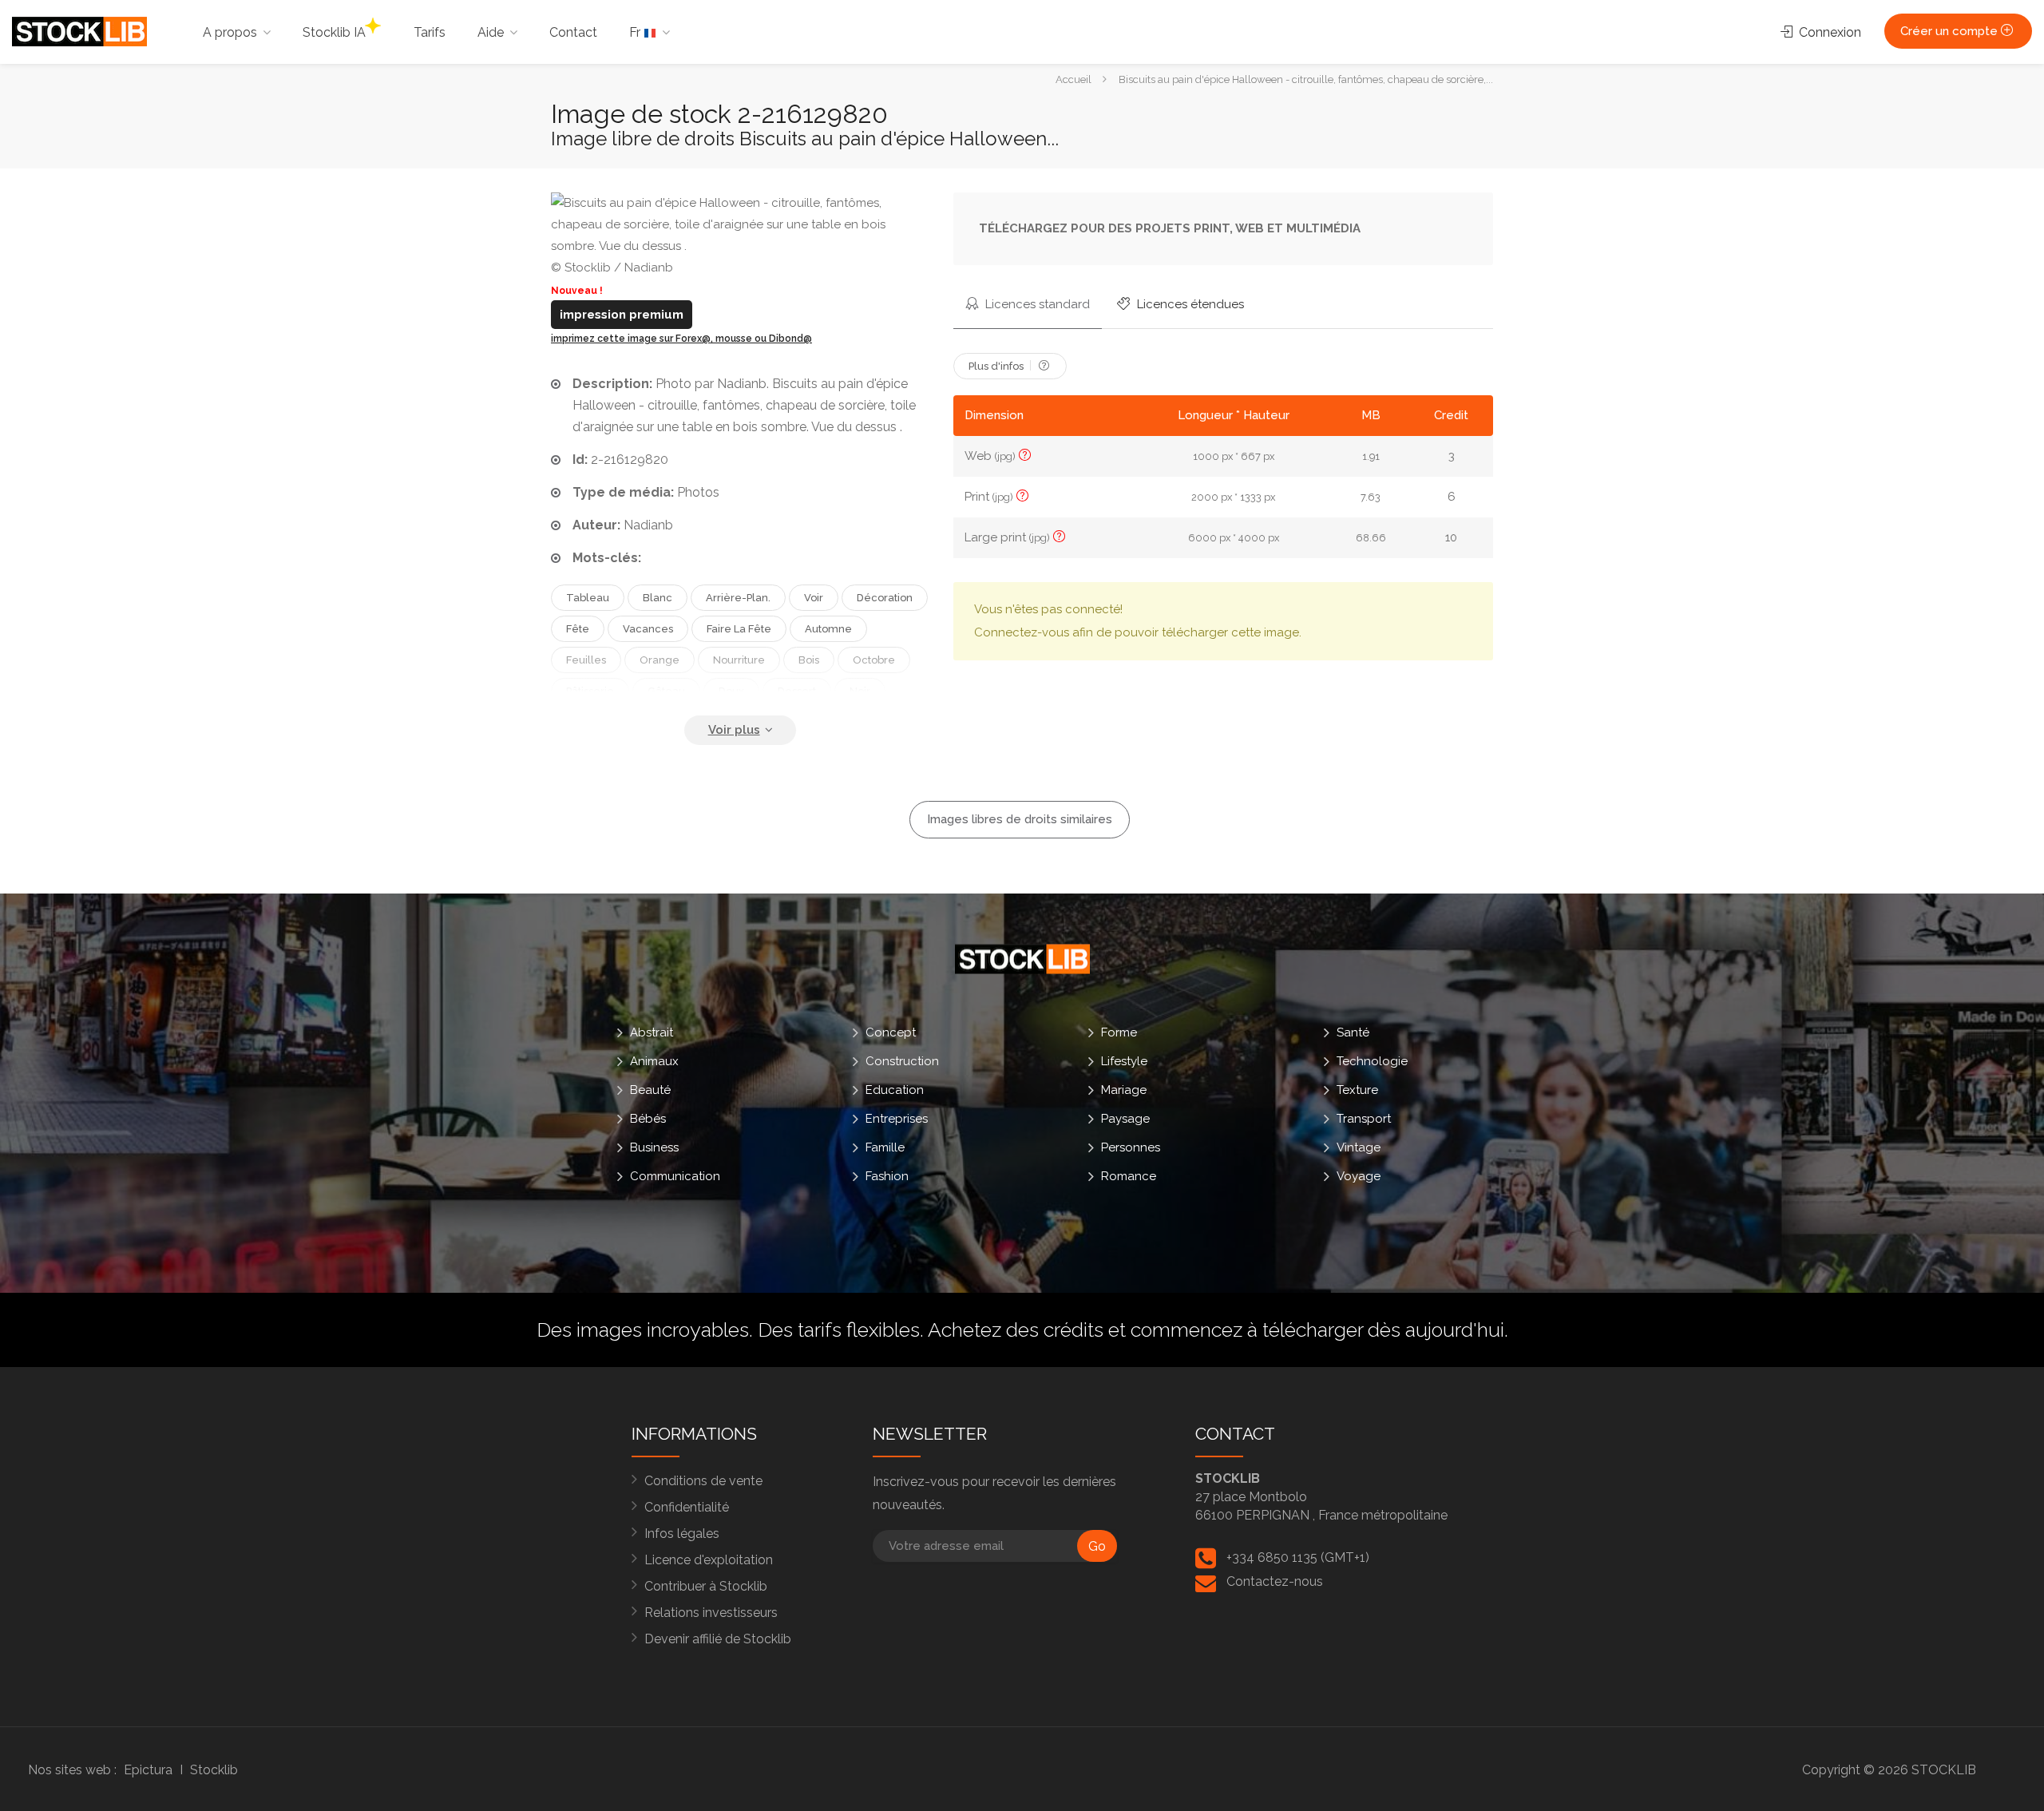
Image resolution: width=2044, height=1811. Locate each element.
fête (578, 629)
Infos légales (682, 1534)
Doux (731, 691)
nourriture (739, 660)
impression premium (622, 315)
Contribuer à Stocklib (706, 1586)
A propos (230, 32)
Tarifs (430, 32)
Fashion (887, 1176)
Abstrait (652, 1032)
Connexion (1828, 32)
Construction (902, 1061)
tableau (588, 598)
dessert (797, 691)
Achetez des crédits (1016, 1330)
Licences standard (1036, 304)
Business (654, 1147)
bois (809, 660)
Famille (885, 1147)
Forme (1119, 1032)
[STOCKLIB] (79, 31)
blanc (658, 598)
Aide (491, 32)
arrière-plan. (738, 598)
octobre (874, 660)
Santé (1353, 1032)
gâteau (666, 691)
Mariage (1124, 1090)
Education (895, 1090)
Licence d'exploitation (709, 1560)
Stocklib (214, 1770)
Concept (891, 1032)
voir (814, 598)
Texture (1357, 1090)
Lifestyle (1124, 1061)
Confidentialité (687, 1507)
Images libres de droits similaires (1020, 819)
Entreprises (897, 1119)
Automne (828, 629)
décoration (885, 598)
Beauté (650, 1090)
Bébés (648, 1119)
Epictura (148, 1770)
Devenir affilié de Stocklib (718, 1639)
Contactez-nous (1275, 1581)
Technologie (1372, 1061)
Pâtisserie (590, 691)
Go (1097, 1546)
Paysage (1125, 1119)
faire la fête (739, 629)
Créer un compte (1951, 31)
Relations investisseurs (711, 1613)
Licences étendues (1189, 304)
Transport (1364, 1119)
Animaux (654, 1061)
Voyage (1359, 1176)
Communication (675, 1176)
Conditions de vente (703, 1481)
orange (660, 660)
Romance (1129, 1176)
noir (860, 691)
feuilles (586, 660)
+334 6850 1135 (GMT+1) (1298, 1557)
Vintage (1359, 1147)
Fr (636, 32)
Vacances (648, 629)
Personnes (1131, 1147)
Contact (573, 32)
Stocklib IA (334, 32)
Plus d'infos (997, 366)
